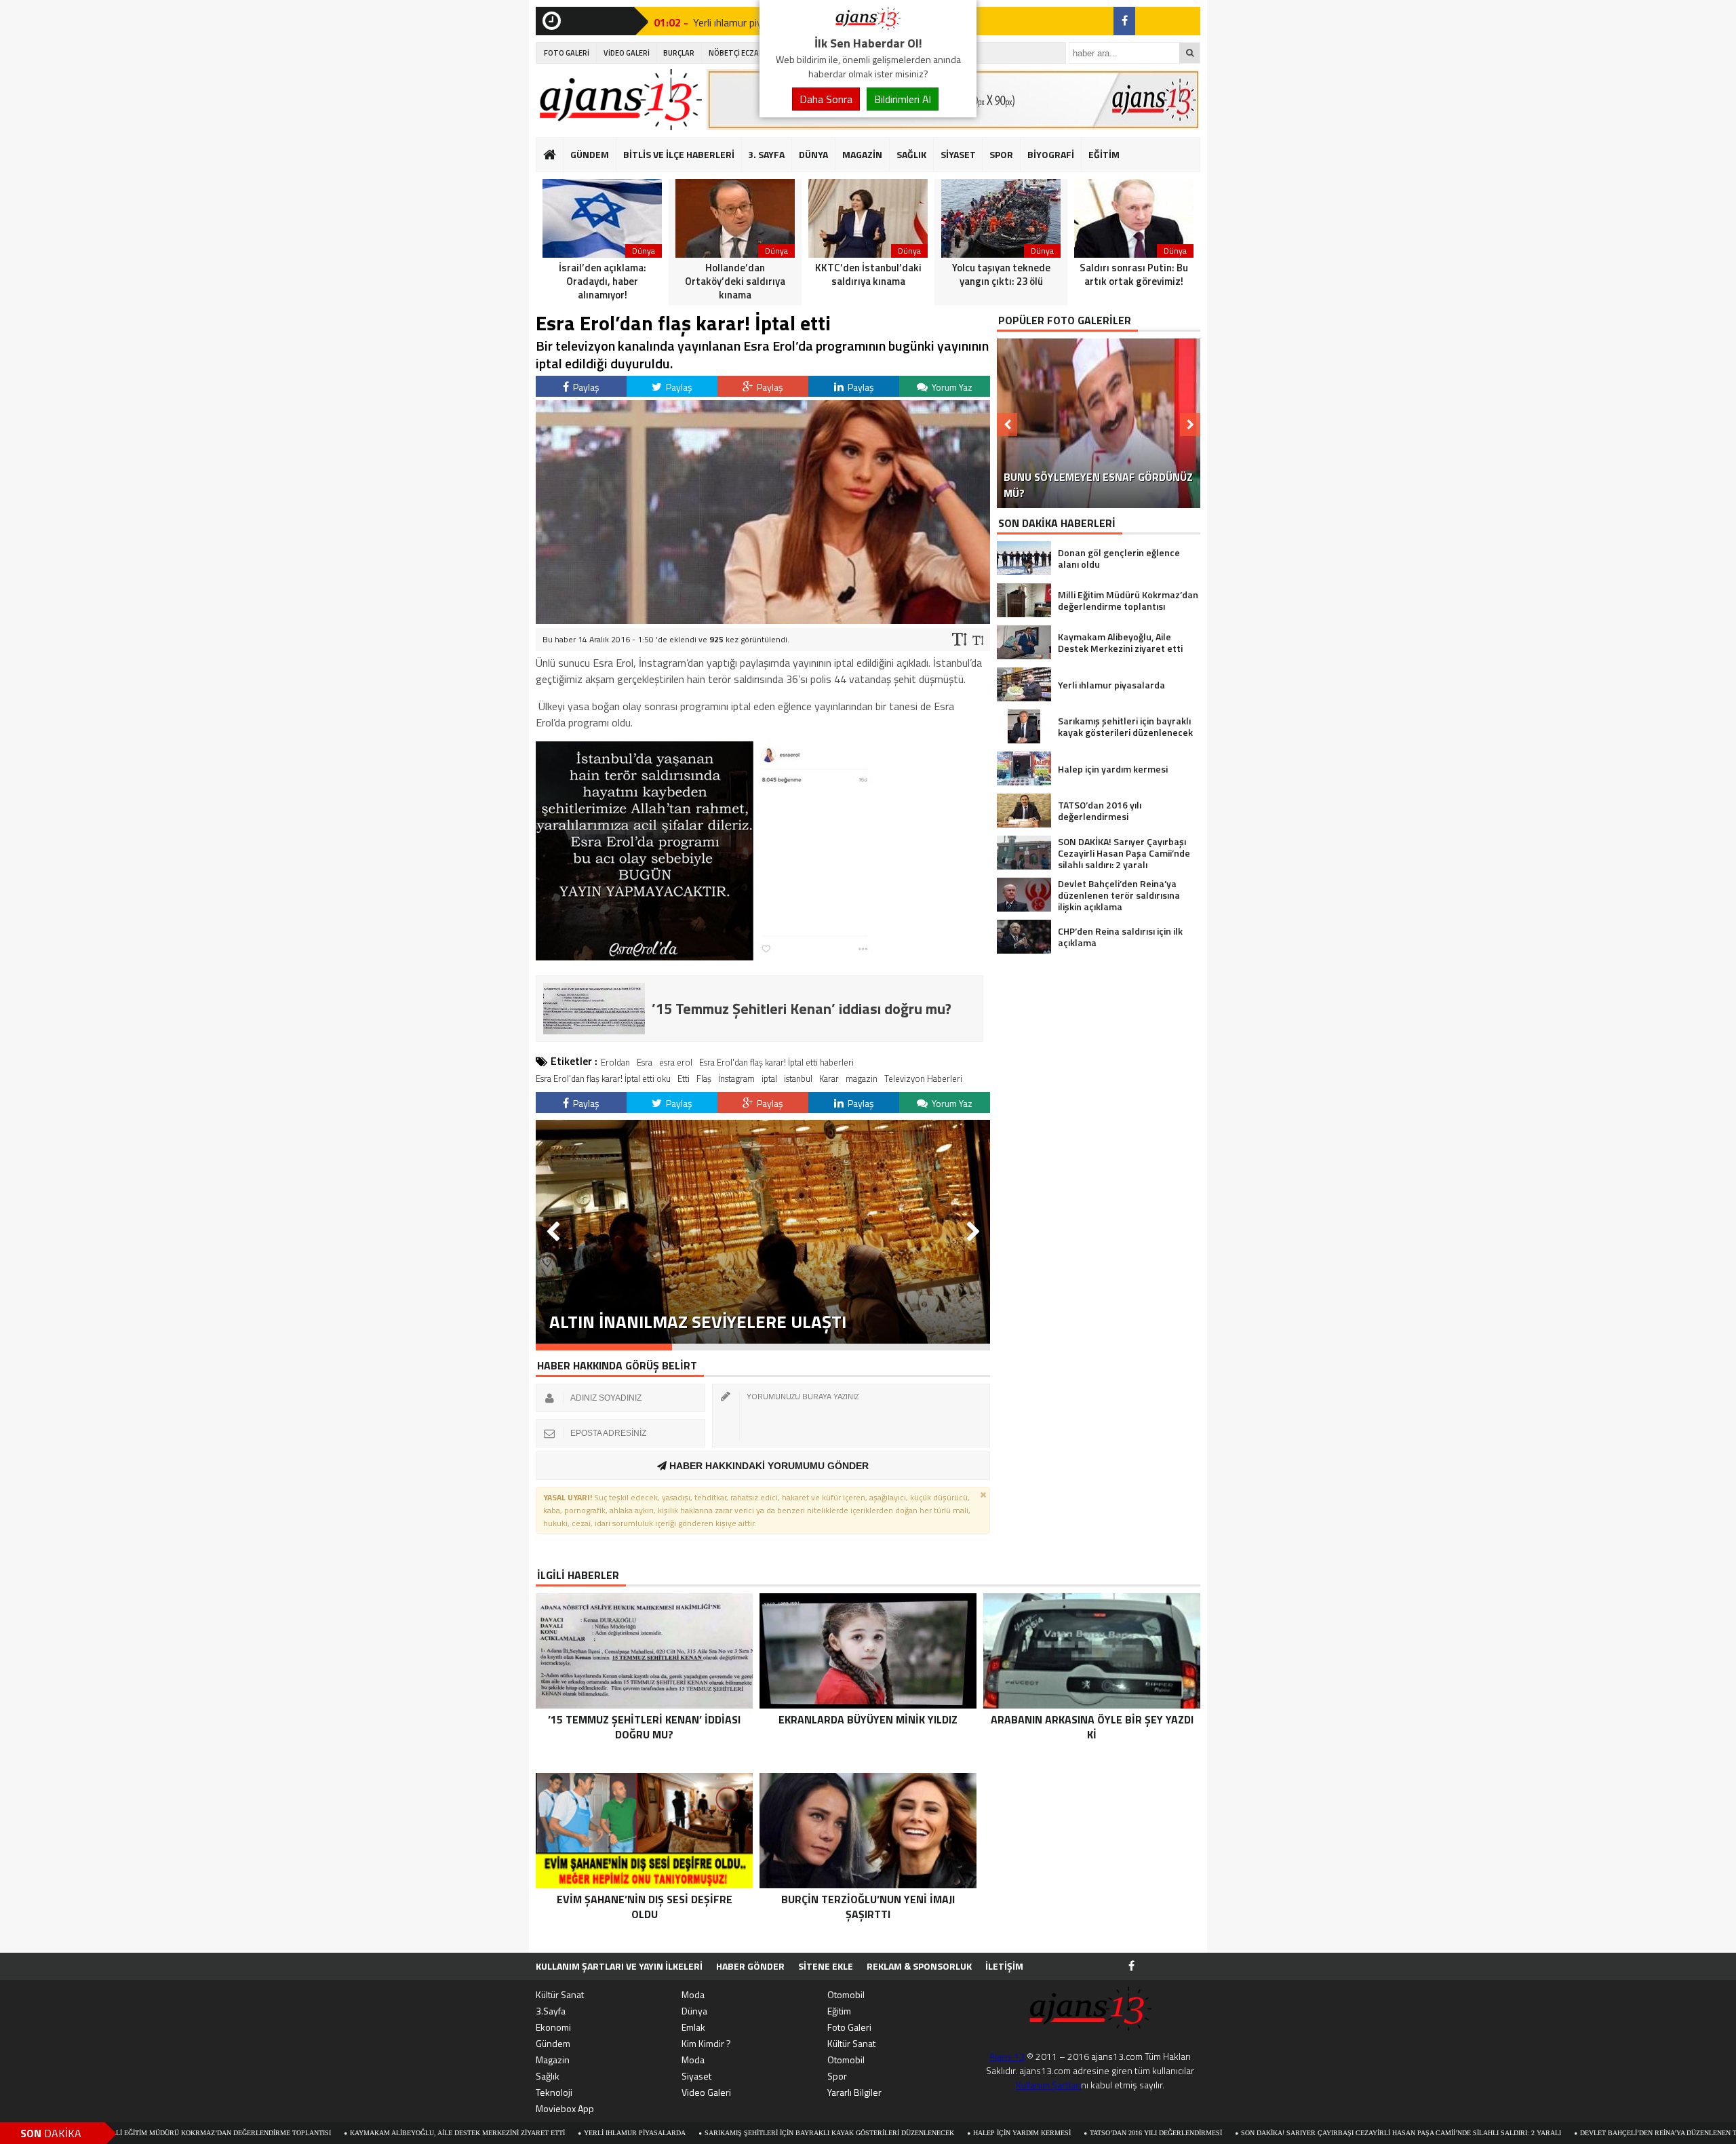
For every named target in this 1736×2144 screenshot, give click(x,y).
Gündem (553, 2043)
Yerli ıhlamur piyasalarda (508, 2133)
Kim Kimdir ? (706, 2043)
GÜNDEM (590, 154)
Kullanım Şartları (1048, 2085)
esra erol (676, 1062)
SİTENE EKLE (826, 1966)
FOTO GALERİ (567, 53)
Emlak (693, 2027)
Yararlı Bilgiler (854, 2092)
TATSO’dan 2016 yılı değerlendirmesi (1029, 2133)
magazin (862, 1078)
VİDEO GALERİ (627, 53)
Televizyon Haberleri (923, 1078)
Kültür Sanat (560, 1994)
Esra (645, 1062)
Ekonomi (553, 2027)
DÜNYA (813, 154)
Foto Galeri (849, 2027)
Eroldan (615, 1062)
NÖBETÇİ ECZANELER (745, 53)
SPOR (1001, 154)
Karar (829, 1078)
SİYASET (958, 154)
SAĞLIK (911, 154)
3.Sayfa (551, 2011)
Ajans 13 (1007, 2056)
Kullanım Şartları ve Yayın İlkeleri (619, 1966)
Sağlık (548, 2076)
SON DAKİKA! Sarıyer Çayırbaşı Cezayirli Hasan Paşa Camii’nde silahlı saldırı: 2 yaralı (1274, 2133)
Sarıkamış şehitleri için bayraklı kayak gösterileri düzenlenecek (703, 2133)
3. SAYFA (766, 154)
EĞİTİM (1104, 154)
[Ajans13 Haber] (868, 26)
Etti (684, 1078)
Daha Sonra (826, 99)
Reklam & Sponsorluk (919, 1966)
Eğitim (839, 2011)
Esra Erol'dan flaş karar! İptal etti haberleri (776, 1062)
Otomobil (846, 1994)
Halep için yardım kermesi (895, 2133)
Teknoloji (554, 2092)
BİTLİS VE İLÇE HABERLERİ (679, 154)
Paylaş (585, 387)
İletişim (1004, 1966)
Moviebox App (565, 2108)
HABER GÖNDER (750, 1966)
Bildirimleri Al (903, 99)
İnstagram (736, 1078)
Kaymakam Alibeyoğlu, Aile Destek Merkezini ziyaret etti (331, 2133)
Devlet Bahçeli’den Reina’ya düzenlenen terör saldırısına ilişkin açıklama (1594, 2133)
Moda (693, 1994)
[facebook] (1124, 21)
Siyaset (696, 2076)
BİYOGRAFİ (1051, 154)
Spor (837, 2076)
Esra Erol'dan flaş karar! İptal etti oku (603, 1078)
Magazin (553, 2060)
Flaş (704, 1078)
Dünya (694, 2011)
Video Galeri (706, 2092)
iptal (769, 1078)
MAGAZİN (862, 154)
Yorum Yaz (951, 387)
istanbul (798, 1078)
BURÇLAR (679, 53)
